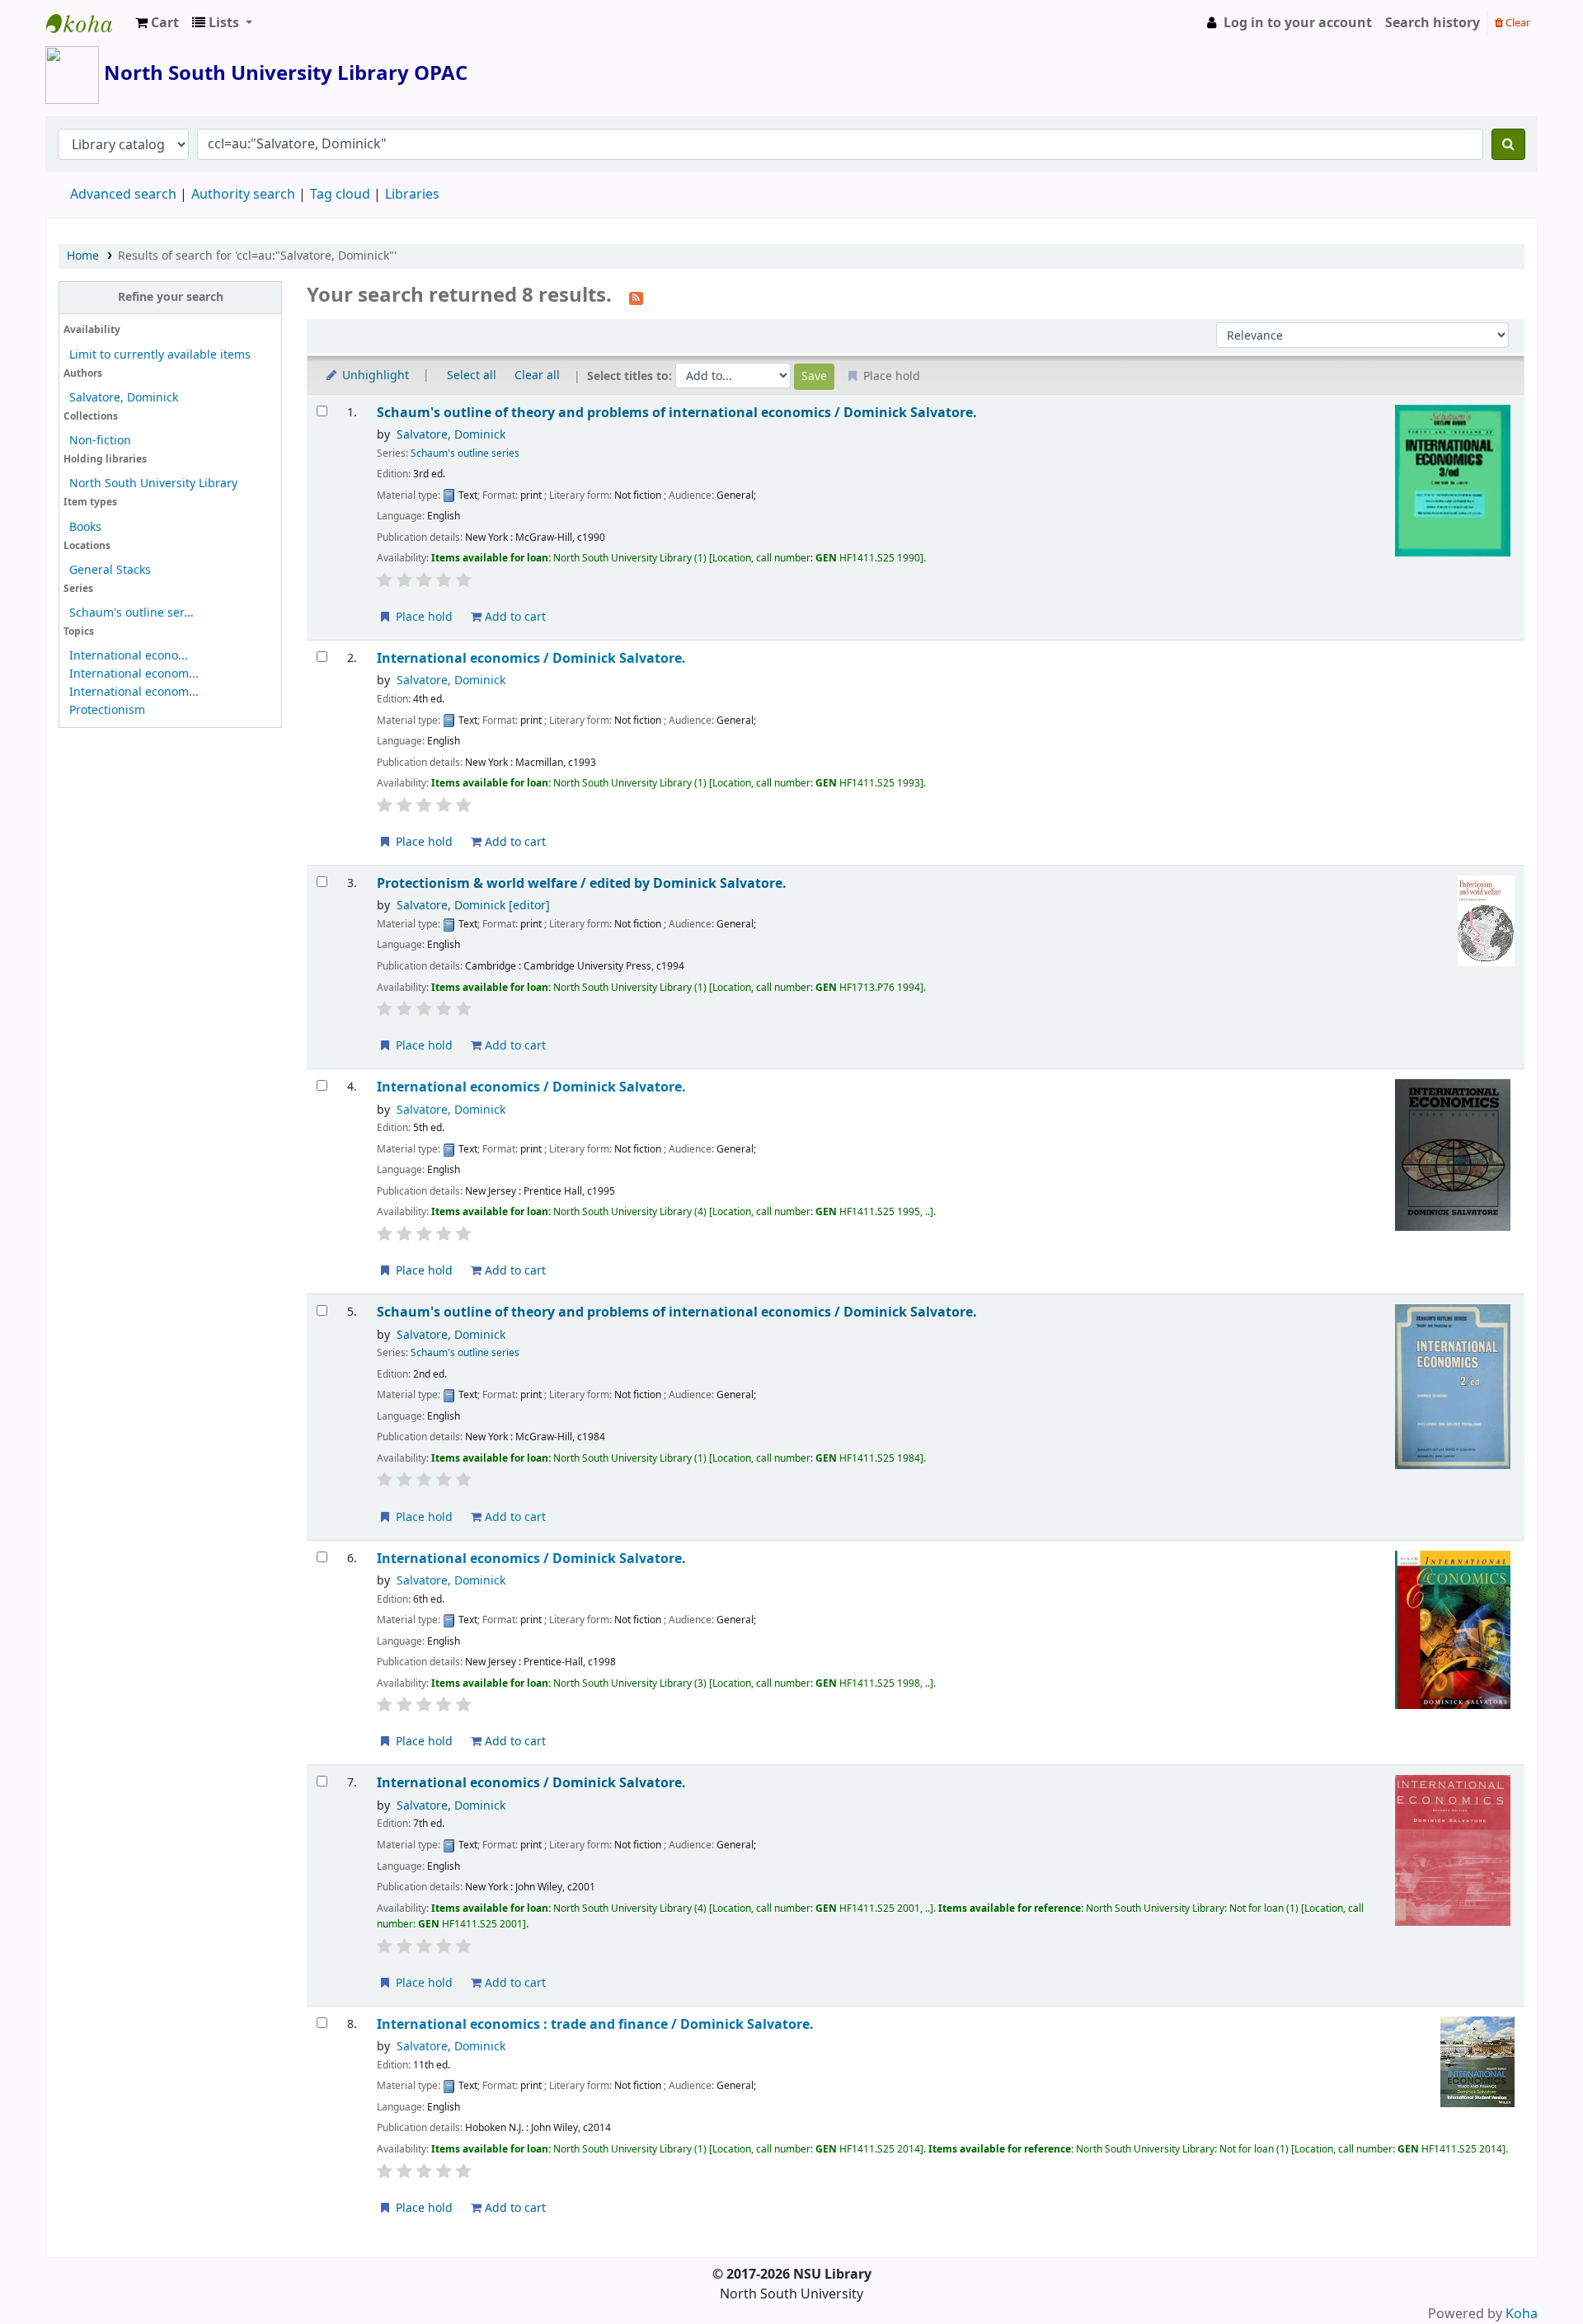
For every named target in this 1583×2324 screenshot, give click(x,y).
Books (85, 527)
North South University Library (87, 23)
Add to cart (514, 617)
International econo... (129, 656)
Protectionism (107, 710)
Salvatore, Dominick (124, 398)
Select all (472, 376)
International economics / (531, 658)
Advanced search (123, 195)
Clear (1517, 23)
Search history (1433, 23)
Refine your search (171, 297)
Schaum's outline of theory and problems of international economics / (677, 413)
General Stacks (110, 570)
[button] (157, 23)
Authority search (243, 195)
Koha (1522, 2314)
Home (83, 256)
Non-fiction (100, 441)
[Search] (1508, 144)
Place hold (423, 617)
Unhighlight (374, 376)
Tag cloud (340, 195)
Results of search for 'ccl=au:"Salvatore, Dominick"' (257, 256)
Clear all (537, 376)
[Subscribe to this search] (636, 297)
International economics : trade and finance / (595, 2024)
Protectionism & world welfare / (582, 883)
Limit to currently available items (160, 355)
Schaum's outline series (465, 453)
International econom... (134, 674)
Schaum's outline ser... (132, 613)
